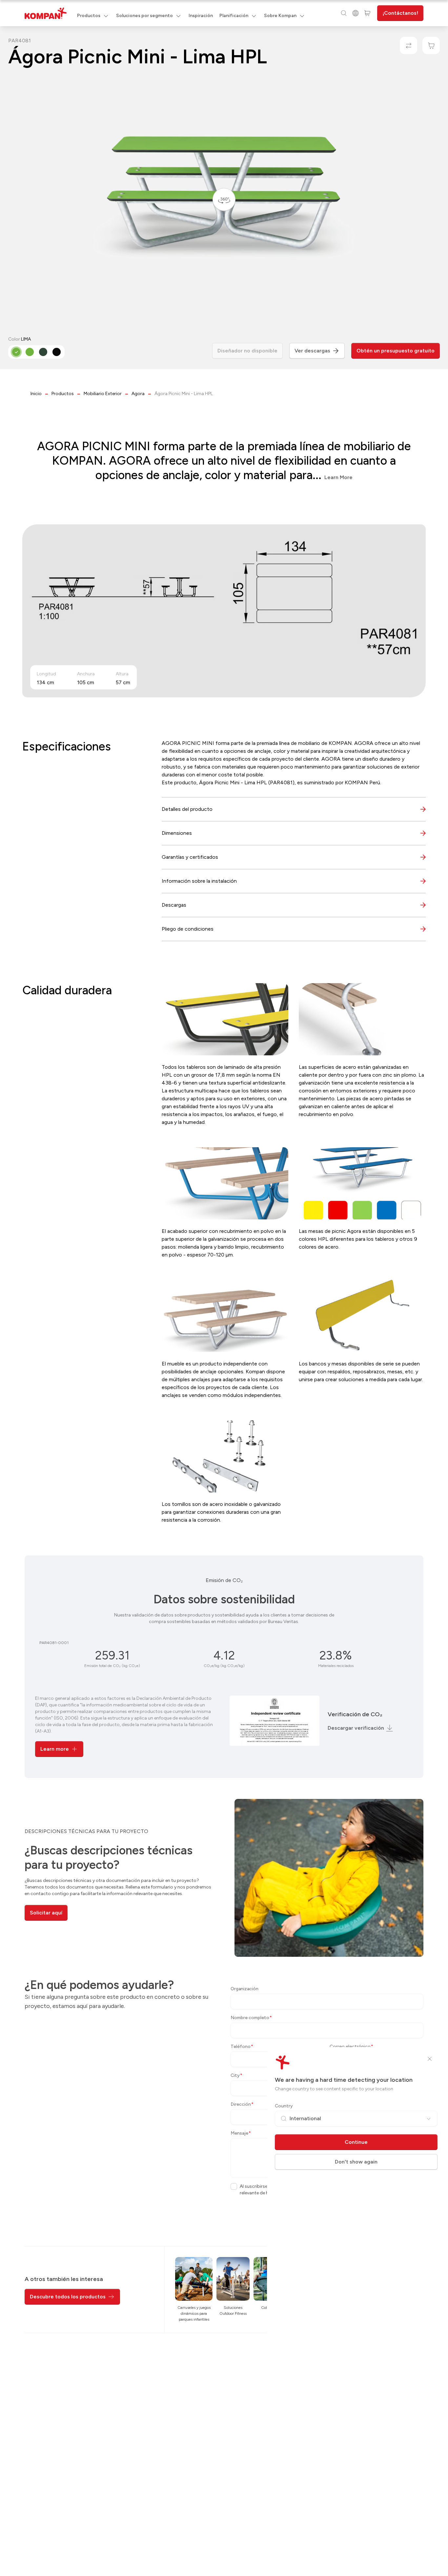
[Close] (430, 2059)
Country (284, 2106)
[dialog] (224, 1288)
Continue (356, 2142)
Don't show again (356, 2162)
